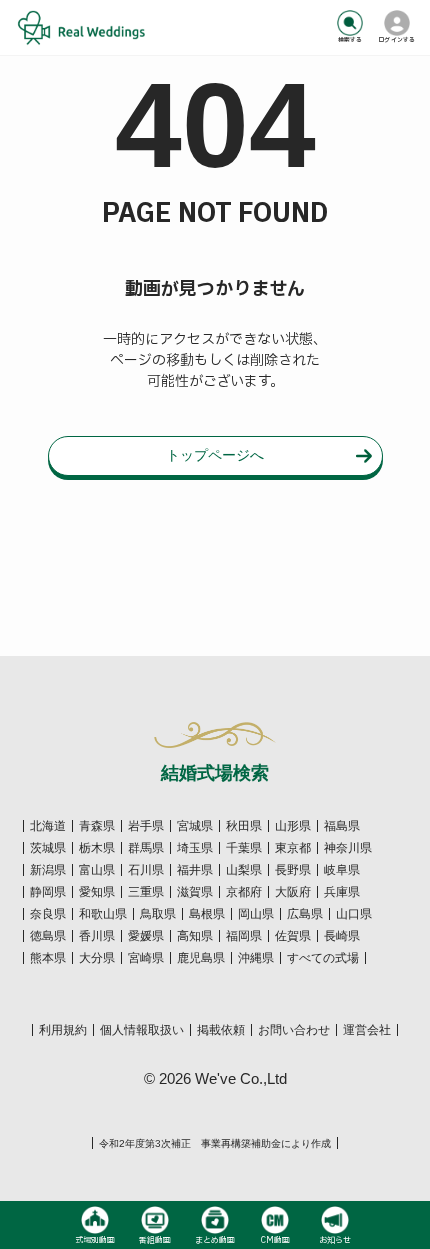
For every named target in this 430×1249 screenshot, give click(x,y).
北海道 (48, 826)
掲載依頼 (221, 1030)
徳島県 (48, 936)
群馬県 (146, 848)
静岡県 (48, 892)
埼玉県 (195, 848)
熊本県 (48, 958)
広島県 (305, 914)
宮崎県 (146, 958)
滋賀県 (195, 892)
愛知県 (97, 892)
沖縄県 (256, 958)
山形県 (293, 826)
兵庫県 (342, 892)
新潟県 (48, 870)
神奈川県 (348, 848)
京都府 (244, 892)
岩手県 (146, 826)
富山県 (97, 870)
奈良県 (48, 914)
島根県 (207, 914)
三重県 (146, 892)
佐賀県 (293, 936)
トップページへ (215, 455)
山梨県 (244, 870)
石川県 (146, 870)
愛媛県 (146, 936)
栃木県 (97, 848)
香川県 (97, 936)
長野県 (293, 870)
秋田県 (244, 826)
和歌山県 (103, 914)
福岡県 (244, 936)
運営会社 (367, 1030)
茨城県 (48, 848)
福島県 (342, 826)
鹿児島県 (201, 958)
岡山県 (256, 914)
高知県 (195, 936)
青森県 (97, 826)
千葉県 (244, 848)
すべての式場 (323, 958)
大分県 (97, 958)
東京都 (293, 848)
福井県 (195, 870)
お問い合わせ (294, 1030)
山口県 (354, 914)
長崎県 (342, 936)
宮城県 (195, 826)
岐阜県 (342, 870)
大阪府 (293, 892)
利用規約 (63, 1030)
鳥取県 (158, 914)
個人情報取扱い (142, 1030)
